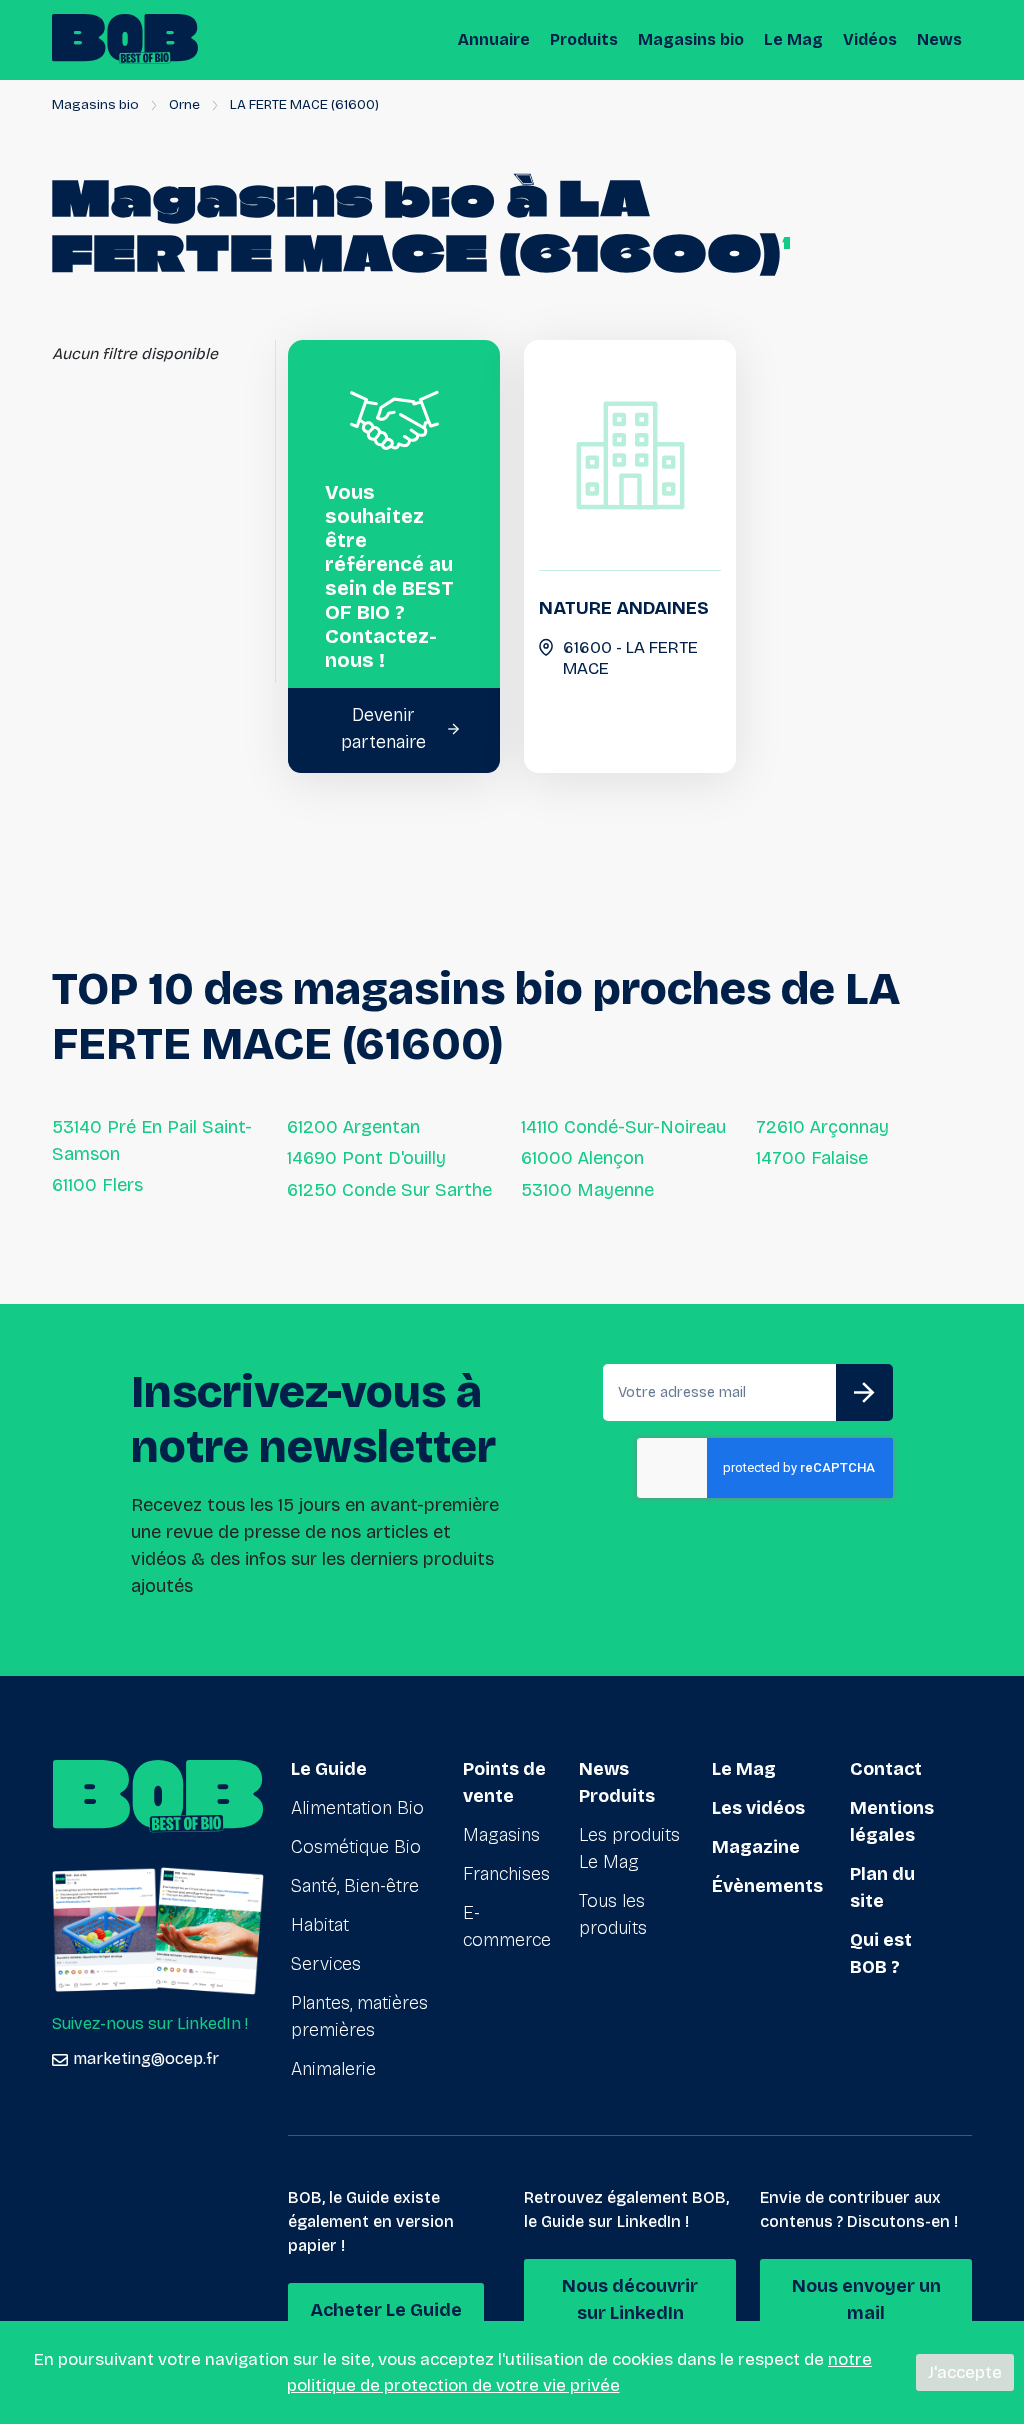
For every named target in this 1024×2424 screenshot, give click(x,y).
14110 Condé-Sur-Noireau (623, 1127)
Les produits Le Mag (629, 1848)
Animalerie (333, 2069)
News (939, 39)
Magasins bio (691, 39)
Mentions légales (892, 1821)
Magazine (756, 1847)
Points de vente (504, 1782)
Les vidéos (758, 1808)
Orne (184, 104)
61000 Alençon (582, 1158)
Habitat (320, 1925)
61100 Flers (97, 1185)
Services (326, 1964)
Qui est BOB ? (881, 1953)
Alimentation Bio (357, 1808)
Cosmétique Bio (356, 1847)
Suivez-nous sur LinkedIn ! (150, 2023)
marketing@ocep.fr (146, 2058)
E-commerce (507, 1926)
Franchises (506, 1874)
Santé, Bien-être (355, 1886)
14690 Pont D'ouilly (366, 1158)
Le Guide (329, 1769)
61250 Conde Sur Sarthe (389, 1190)
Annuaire (494, 39)
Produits (584, 39)
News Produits (617, 1782)
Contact (886, 1769)
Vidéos (870, 39)
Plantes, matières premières (359, 2016)
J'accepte (965, 2372)
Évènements (767, 1886)
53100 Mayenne (587, 1190)
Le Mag (793, 39)
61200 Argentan (353, 1127)
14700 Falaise (812, 1158)
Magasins (501, 1835)
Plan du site (882, 1887)
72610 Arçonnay (822, 1127)
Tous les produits (613, 1914)
